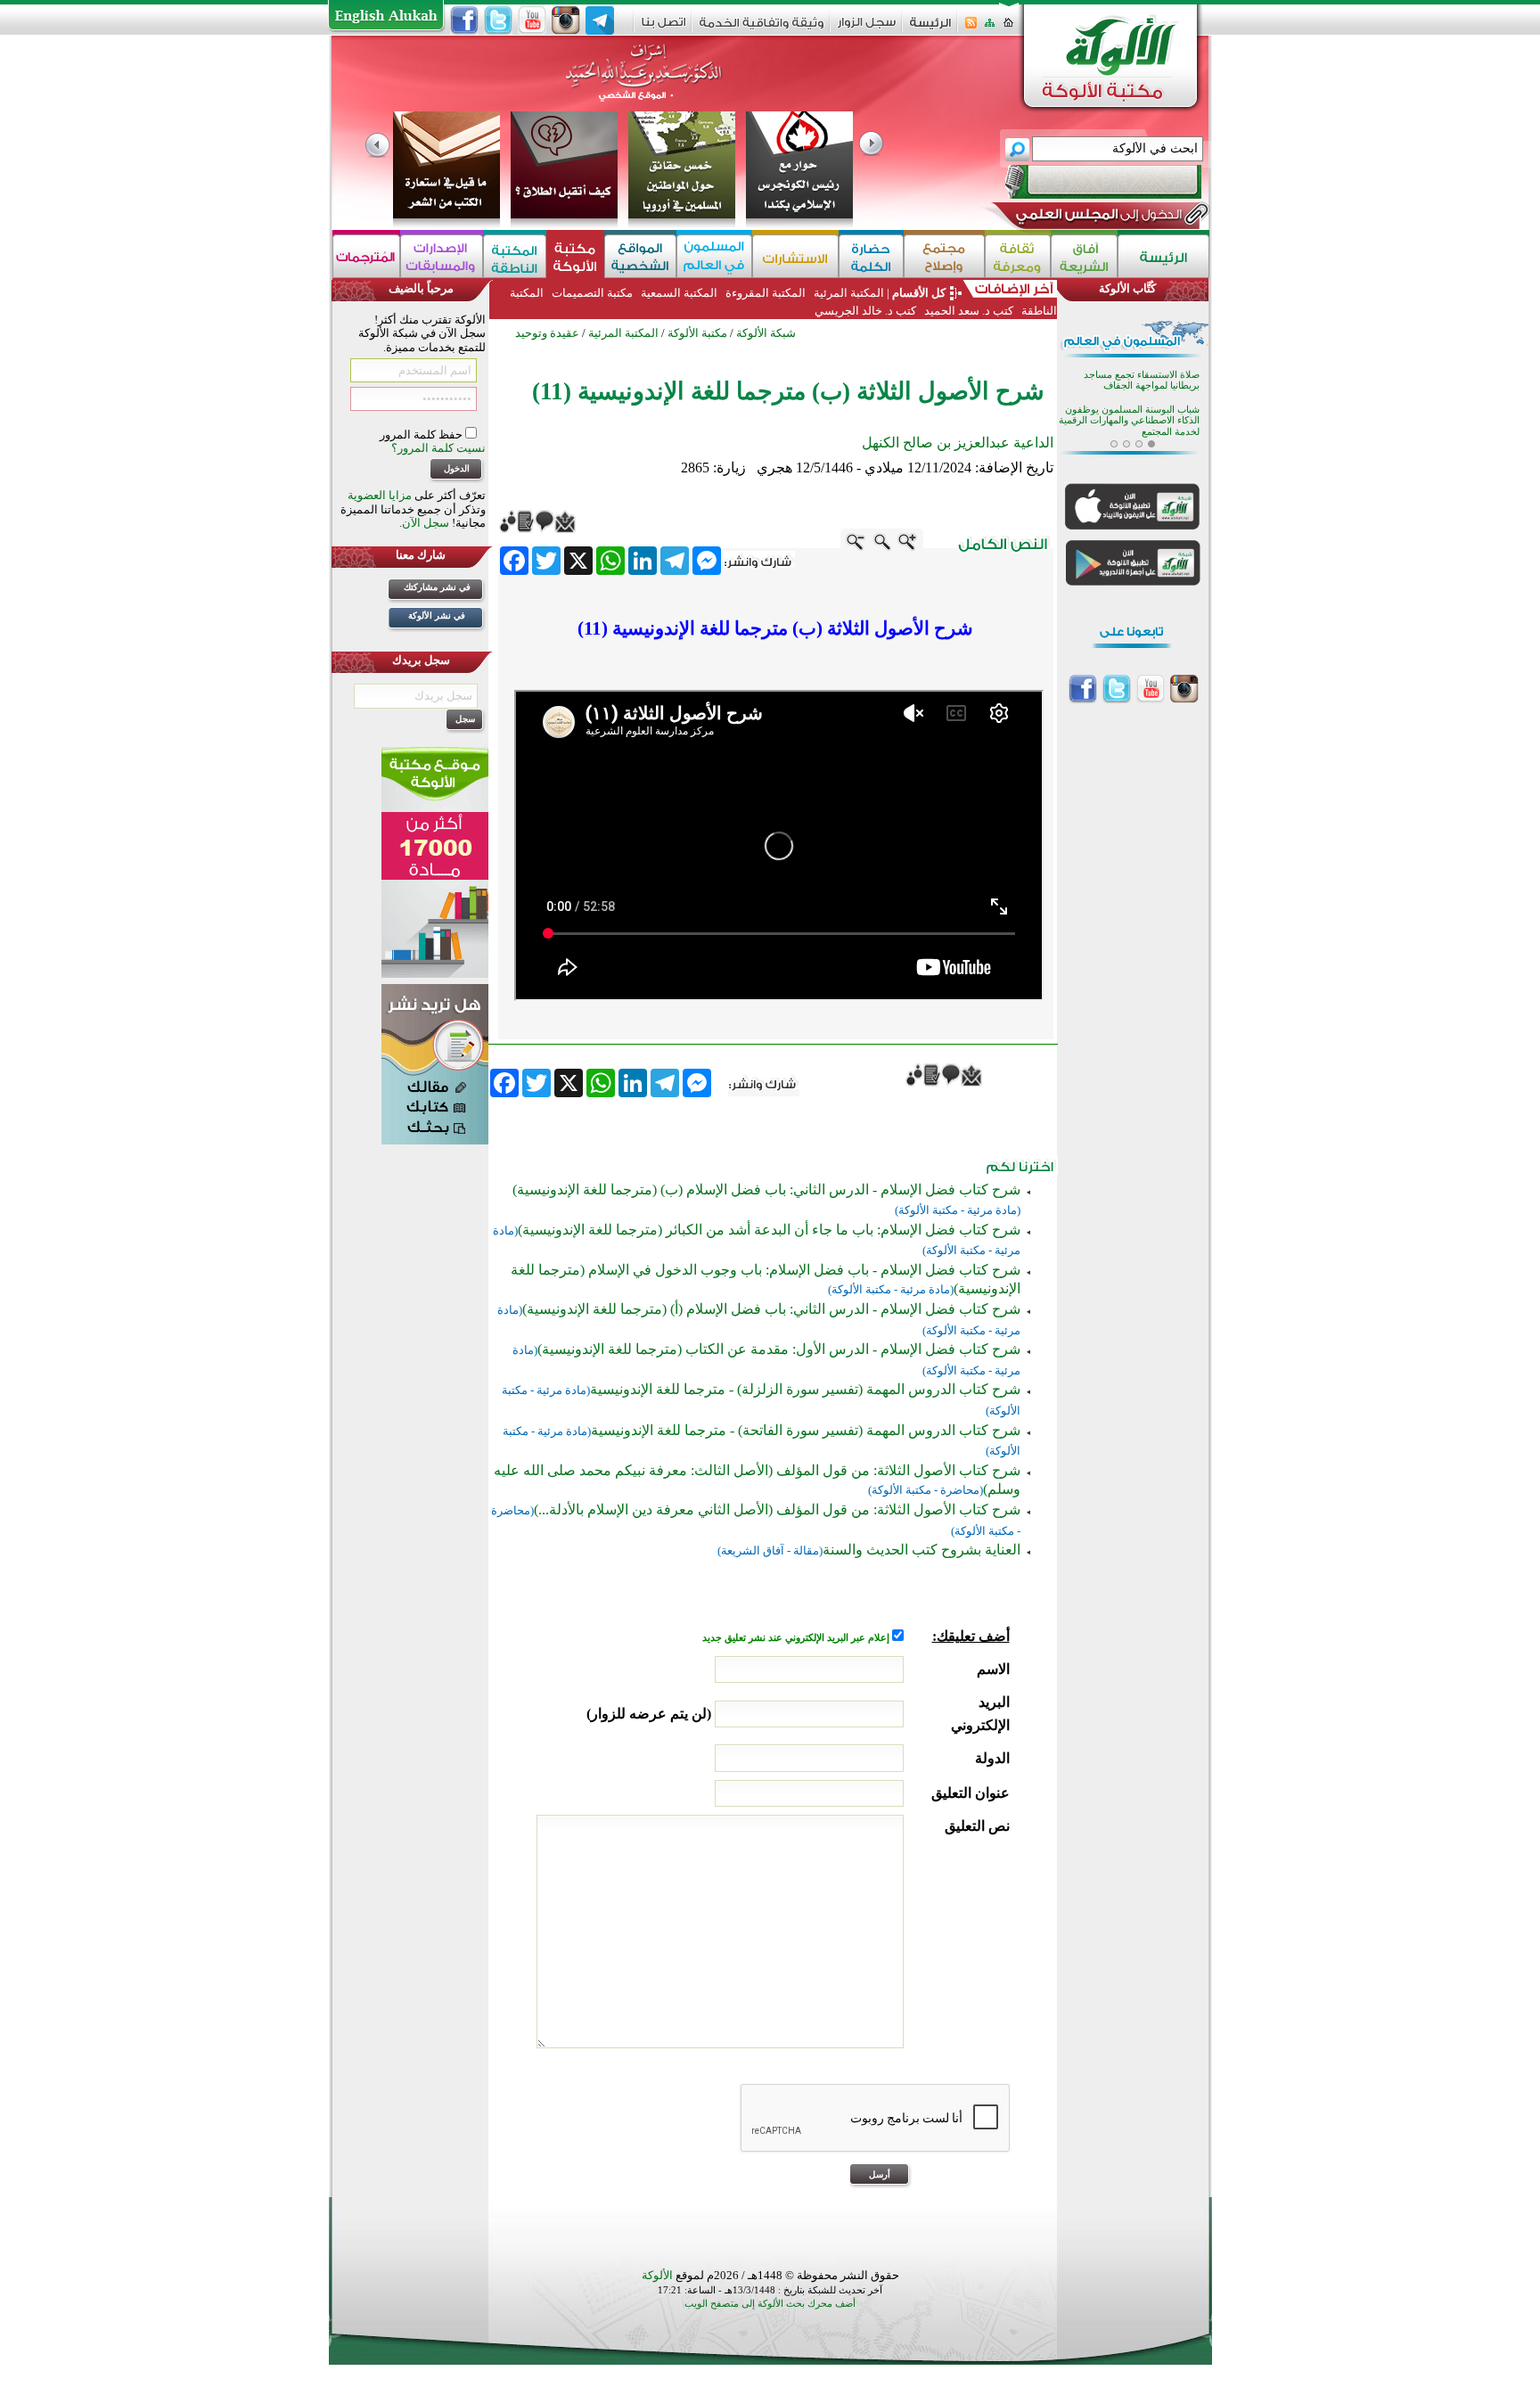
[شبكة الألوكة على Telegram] (600, 21)
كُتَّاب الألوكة (1127, 288)
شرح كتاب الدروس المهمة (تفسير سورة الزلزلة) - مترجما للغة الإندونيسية (805, 1389)
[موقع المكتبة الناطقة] (515, 256)
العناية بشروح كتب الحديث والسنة (922, 1550)
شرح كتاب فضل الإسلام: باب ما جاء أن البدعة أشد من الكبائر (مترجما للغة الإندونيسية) (769, 1230)
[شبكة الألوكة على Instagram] (566, 21)
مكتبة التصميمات (592, 293)
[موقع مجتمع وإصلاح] (944, 256)
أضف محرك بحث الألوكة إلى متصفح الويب (770, 2304)
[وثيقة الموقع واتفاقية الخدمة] (762, 29)
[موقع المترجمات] (366, 256)
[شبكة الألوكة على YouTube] (532, 21)
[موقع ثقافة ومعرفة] (1018, 256)
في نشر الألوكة (437, 615)
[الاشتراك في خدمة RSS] (971, 28)
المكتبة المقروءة (766, 293)
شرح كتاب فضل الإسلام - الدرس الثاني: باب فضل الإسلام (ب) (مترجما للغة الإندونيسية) (766, 1189)
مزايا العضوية (380, 495)
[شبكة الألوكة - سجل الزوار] (867, 28)
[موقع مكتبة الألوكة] (575, 256)
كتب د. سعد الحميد (969, 311)
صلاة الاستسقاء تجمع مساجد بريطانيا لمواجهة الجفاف (1142, 378)
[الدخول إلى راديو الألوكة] (1087, 182)
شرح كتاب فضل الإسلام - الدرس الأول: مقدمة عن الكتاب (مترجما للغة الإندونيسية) (779, 1349)
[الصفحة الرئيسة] (1008, 28)
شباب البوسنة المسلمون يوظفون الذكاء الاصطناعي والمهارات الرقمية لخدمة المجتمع (1129, 419)
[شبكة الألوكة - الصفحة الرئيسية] (930, 29)
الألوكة (657, 2275)
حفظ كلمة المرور (422, 435)
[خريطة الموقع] (990, 28)
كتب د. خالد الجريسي (865, 311)
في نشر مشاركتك (437, 587)
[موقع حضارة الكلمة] (871, 256)
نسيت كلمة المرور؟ (438, 448)
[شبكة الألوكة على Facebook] (464, 21)
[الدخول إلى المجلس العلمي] (1097, 217)
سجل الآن (426, 523)
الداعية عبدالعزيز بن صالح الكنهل (958, 443)
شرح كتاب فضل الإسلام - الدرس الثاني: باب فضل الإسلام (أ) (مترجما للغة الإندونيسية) (771, 1309)
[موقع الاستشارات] (795, 256)
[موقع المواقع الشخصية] (640, 256)
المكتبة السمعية (679, 293)
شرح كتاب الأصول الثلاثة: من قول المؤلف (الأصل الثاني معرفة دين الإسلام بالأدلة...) (777, 1509)
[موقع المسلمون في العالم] (714, 256)
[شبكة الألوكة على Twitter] (498, 21)
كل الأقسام (919, 293)
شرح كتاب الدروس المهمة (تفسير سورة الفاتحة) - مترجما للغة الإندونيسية (806, 1430)
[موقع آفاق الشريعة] (1084, 256)
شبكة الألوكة (766, 333)
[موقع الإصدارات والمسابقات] (442, 256)
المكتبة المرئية (848, 293)
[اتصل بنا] (664, 28)
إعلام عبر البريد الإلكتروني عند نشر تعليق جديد (797, 1638)
